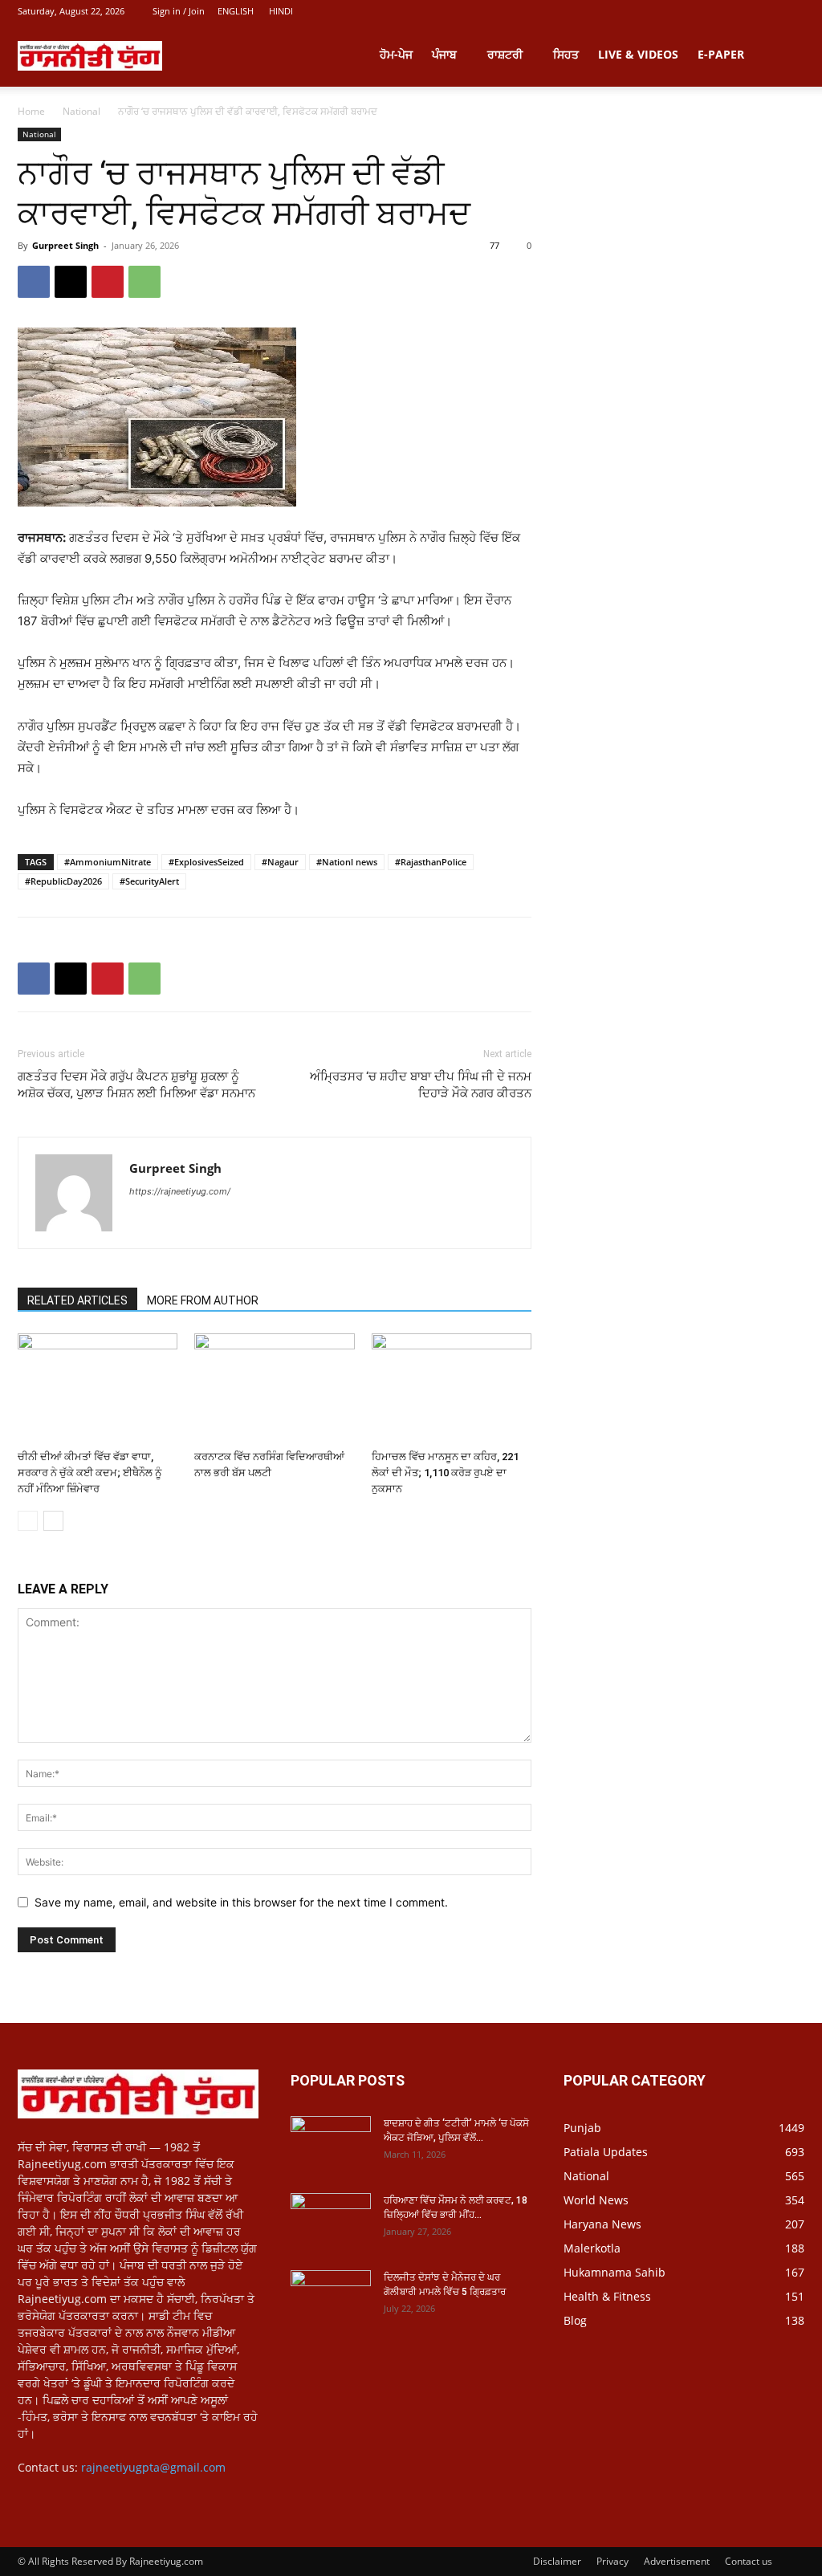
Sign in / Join (179, 11)
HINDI (281, 11)
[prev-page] (28, 1521)
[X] (71, 282)
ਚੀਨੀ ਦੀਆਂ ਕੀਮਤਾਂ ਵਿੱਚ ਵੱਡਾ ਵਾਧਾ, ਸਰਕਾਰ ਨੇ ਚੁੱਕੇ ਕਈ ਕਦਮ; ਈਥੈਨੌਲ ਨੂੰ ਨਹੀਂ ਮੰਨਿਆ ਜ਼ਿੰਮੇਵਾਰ (90, 1473)
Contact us (749, 2561)
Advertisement (677, 2561)
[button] (785, 56)
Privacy (612, 2561)
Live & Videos (638, 54)
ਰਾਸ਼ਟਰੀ (505, 54)
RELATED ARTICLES (77, 1300)
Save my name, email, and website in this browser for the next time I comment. (241, 1902)
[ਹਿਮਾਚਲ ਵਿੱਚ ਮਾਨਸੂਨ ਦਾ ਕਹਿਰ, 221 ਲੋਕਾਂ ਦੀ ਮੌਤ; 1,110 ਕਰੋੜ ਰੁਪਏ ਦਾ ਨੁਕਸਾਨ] (452, 1388)
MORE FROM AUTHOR (203, 1300)
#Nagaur (280, 862)
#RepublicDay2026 (63, 881)
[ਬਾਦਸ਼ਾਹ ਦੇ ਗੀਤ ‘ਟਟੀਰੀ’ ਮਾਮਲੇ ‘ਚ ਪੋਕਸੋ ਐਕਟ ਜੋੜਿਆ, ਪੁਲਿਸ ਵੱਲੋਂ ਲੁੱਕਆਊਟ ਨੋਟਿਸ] (331, 2144)
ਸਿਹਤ (566, 54)
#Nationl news (347, 862)
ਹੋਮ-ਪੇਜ (396, 54)
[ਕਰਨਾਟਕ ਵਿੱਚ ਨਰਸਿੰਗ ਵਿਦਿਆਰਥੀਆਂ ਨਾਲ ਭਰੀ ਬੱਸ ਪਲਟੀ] (274, 1388)
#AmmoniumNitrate (108, 862)
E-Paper (721, 54)
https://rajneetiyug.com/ (180, 1191)
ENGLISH (236, 11)
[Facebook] (34, 282)
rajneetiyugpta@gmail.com (153, 2467)
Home (31, 111)
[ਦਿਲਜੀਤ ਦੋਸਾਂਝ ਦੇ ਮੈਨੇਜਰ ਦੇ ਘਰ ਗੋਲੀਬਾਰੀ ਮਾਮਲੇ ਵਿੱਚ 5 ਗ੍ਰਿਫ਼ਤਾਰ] (331, 2298)
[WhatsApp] (144, 282)
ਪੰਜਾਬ (444, 54)
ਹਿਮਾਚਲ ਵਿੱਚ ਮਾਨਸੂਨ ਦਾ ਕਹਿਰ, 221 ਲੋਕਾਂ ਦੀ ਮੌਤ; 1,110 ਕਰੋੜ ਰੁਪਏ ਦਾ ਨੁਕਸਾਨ (445, 1473)
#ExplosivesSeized (206, 862)
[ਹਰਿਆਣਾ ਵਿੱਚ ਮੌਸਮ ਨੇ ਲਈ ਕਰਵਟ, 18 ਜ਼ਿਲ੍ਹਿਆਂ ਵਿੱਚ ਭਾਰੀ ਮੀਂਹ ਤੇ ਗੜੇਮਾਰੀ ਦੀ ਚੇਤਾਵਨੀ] (331, 2221)
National (81, 111)
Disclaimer (557, 2561)
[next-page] (53, 1521)
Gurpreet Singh (65, 245)
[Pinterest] (108, 282)
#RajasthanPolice (431, 862)
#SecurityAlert (149, 881)
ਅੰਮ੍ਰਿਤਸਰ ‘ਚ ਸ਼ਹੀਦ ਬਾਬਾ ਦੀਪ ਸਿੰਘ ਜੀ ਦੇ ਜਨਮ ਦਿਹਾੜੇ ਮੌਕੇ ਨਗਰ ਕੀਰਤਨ (421, 1085)
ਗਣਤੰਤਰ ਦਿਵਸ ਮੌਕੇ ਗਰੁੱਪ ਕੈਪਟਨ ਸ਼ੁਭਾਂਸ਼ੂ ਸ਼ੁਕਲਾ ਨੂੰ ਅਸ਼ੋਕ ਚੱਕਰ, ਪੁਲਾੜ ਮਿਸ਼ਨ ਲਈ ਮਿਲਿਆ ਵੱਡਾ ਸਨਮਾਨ (136, 1085)
